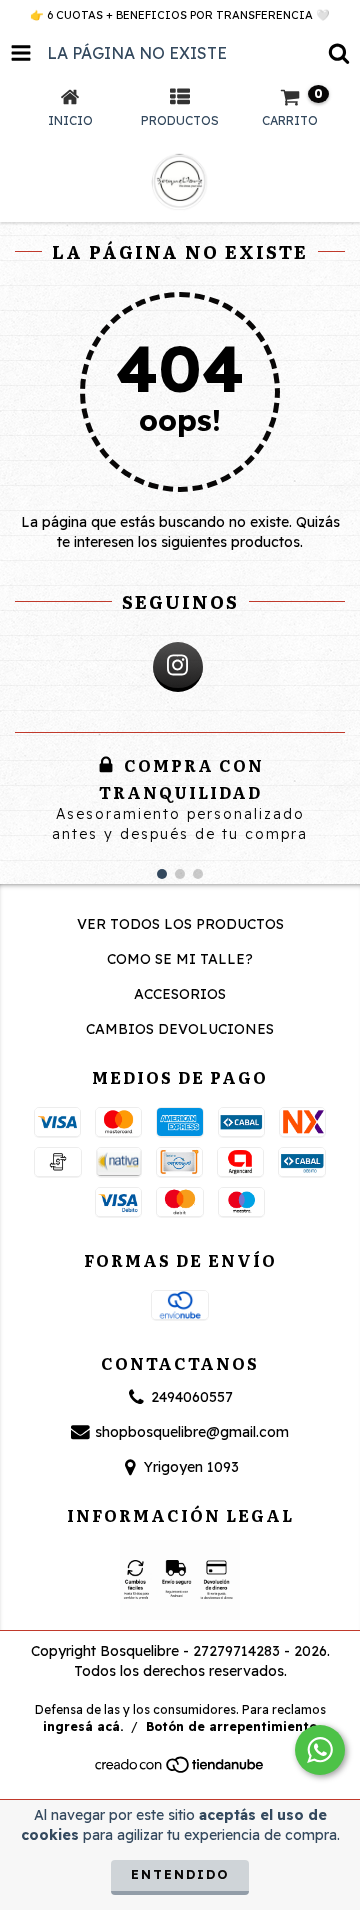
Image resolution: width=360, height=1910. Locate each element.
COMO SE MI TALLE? (180, 959)
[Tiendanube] (180, 1770)
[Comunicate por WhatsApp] (320, 1750)
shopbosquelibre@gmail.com (192, 1432)
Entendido (180, 1874)
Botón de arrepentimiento (231, 1726)
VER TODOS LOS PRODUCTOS (180, 924)
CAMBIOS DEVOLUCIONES (180, 1029)
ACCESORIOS (180, 994)
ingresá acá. (83, 1726)
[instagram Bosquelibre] (178, 667)
